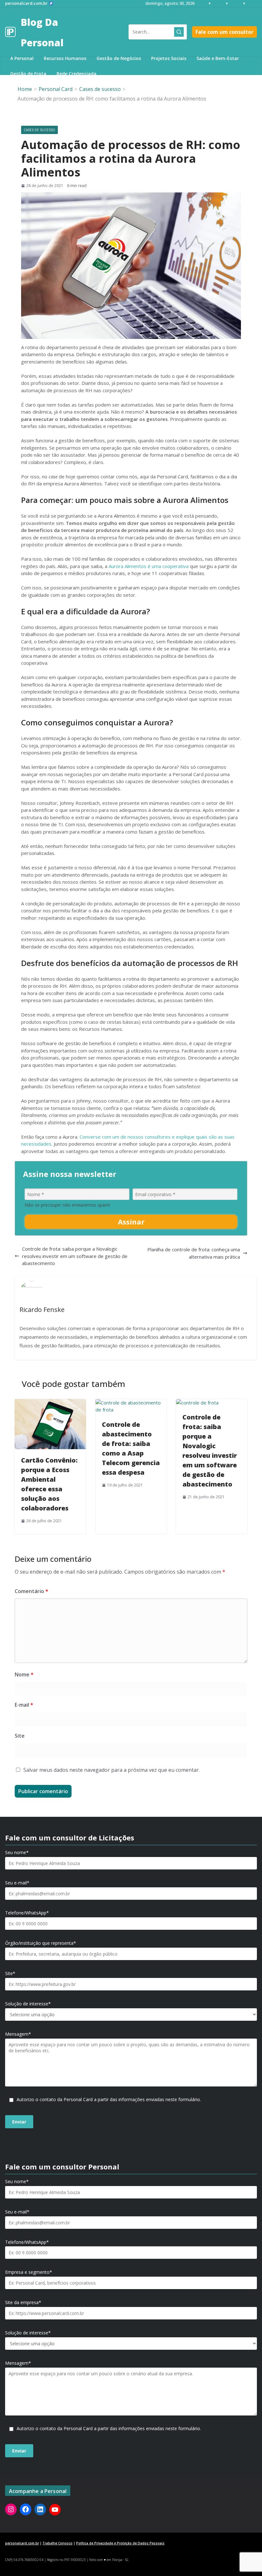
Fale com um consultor (224, 32)
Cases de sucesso (39, 130)
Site (20, 1736)
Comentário (31, 1591)
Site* (10, 1973)
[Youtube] (55, 2510)
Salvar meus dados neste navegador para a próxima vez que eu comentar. (112, 1770)
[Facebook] (26, 2509)
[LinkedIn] (40, 2509)
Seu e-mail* (17, 1883)
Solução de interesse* (28, 2004)
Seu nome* (17, 1853)
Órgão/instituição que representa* (41, 1943)
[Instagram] (11, 2509)
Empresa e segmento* (29, 2272)
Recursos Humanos (65, 58)
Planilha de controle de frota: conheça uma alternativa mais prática (194, 1253)
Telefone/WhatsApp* (27, 1913)
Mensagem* (18, 2034)
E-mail (24, 1705)
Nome (24, 1674)
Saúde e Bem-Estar (218, 58)
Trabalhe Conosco (58, 2543)
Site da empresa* (23, 2303)
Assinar (131, 1222)
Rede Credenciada (77, 74)
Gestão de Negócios (119, 58)
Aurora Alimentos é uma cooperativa (149, 566)
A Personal (22, 58)
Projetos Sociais (169, 58)
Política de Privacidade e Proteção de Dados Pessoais (120, 2543)
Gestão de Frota (28, 74)
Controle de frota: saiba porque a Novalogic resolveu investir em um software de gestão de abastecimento (75, 1256)
